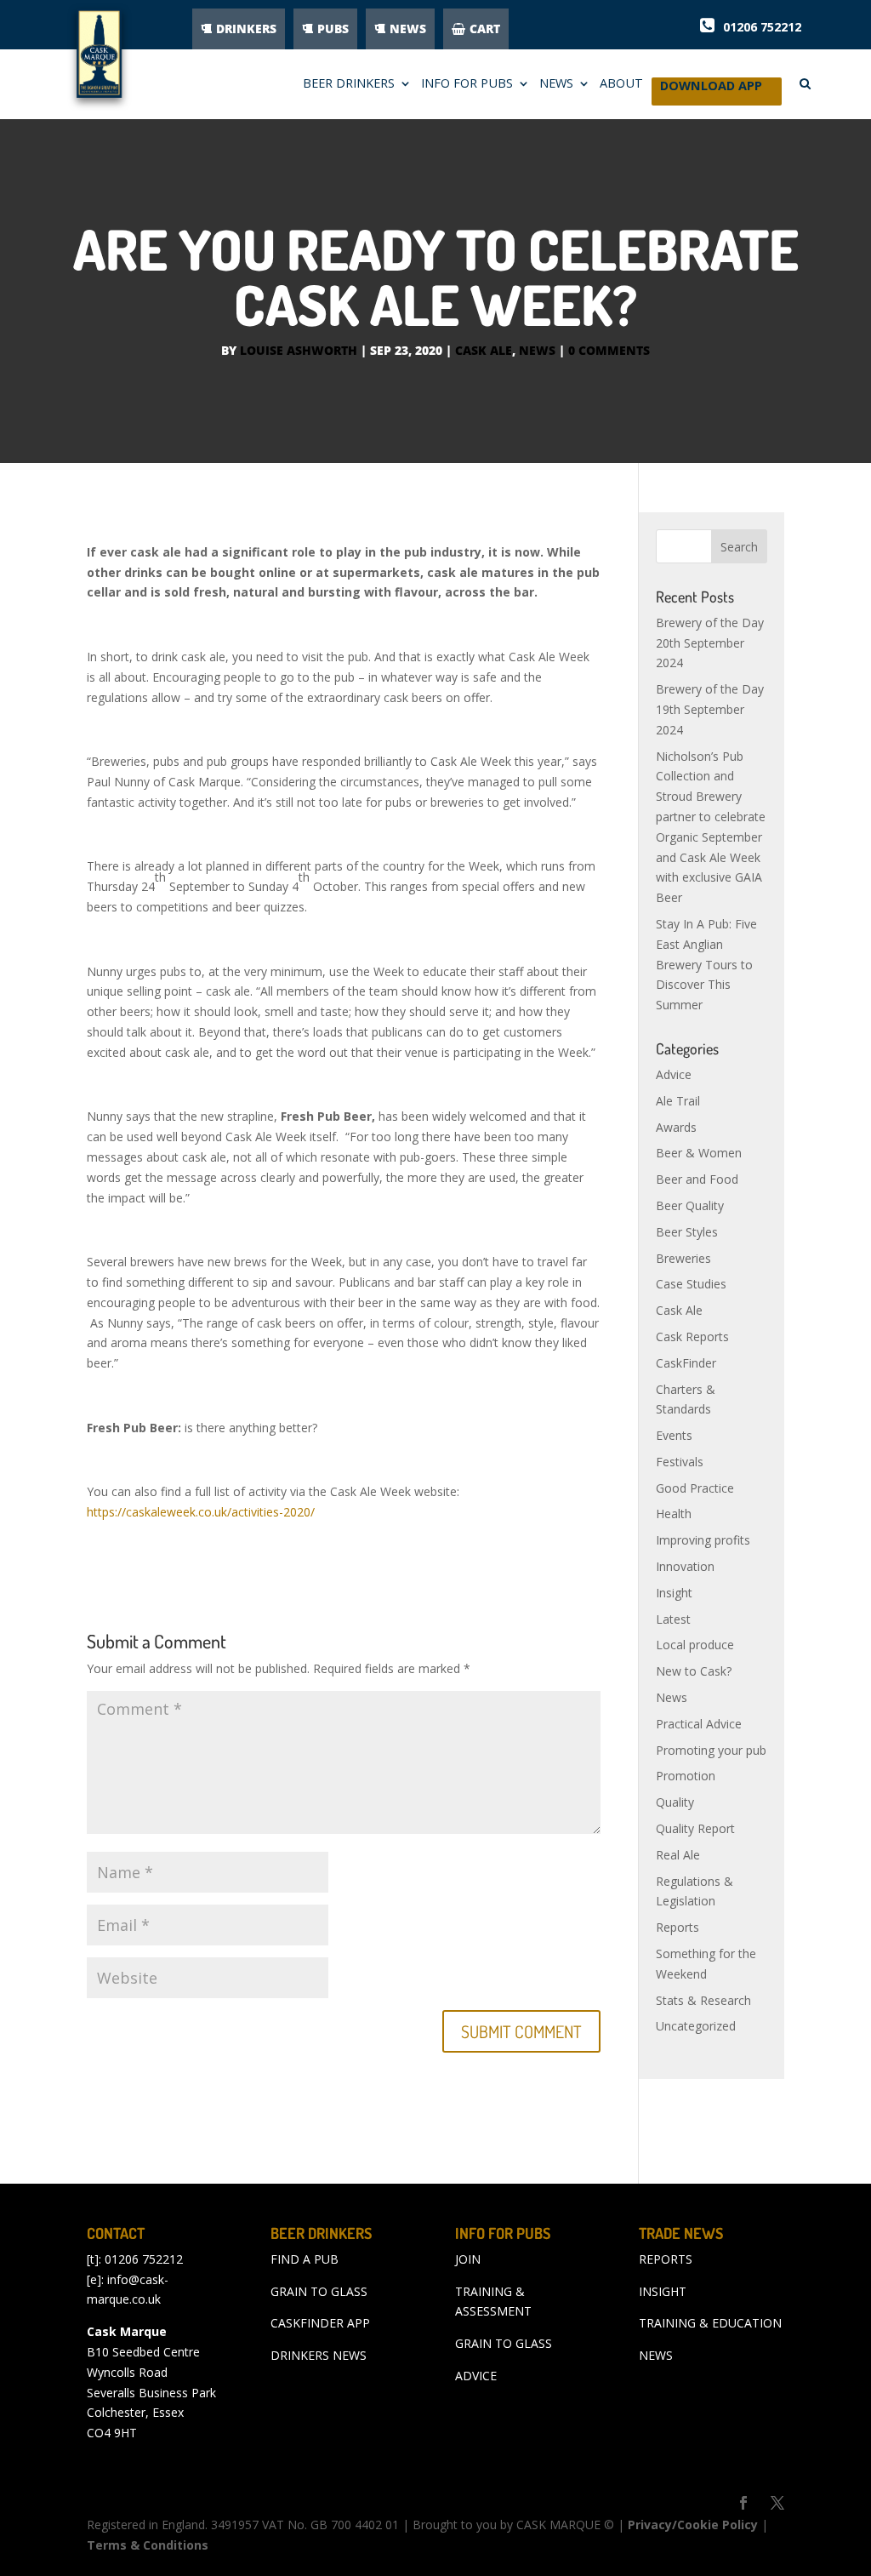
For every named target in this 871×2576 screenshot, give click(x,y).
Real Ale (678, 1855)
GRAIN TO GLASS (319, 2291)
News (537, 350)
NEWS (408, 29)
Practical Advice (699, 1724)
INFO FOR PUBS (467, 84)
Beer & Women (699, 1153)
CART (485, 29)
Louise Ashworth (299, 350)
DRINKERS (246, 29)
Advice (674, 1074)
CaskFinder (686, 1363)
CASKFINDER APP (320, 2323)
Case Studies (691, 1284)
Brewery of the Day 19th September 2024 (710, 709)
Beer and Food (697, 1179)
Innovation (685, 1566)
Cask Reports (692, 1337)
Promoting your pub (711, 1750)
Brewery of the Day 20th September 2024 (710, 643)
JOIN (468, 2259)
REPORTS (666, 2259)
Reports (677, 1927)
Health (674, 1514)
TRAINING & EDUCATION (710, 2323)
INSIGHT (663, 2291)
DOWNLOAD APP (711, 90)
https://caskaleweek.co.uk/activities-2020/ (201, 1512)
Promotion (686, 1776)
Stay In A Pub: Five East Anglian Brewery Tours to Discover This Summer (706, 964)
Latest (673, 1619)
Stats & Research (703, 2000)
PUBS (333, 29)
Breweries (683, 1258)
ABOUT (621, 84)
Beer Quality (690, 1205)
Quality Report (695, 1828)
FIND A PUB (305, 2259)
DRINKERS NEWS (319, 2355)
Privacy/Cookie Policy (693, 2525)
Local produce (695, 1645)
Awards (676, 1127)
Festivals (680, 1462)
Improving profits (703, 1540)
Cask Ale (484, 350)
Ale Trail (678, 1101)
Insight (674, 1593)
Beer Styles (687, 1232)
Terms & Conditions (148, 2545)
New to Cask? (694, 1671)
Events (674, 1435)
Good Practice (695, 1488)
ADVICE (476, 2376)
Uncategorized (696, 2026)
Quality (675, 1802)
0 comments (609, 350)
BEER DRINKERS (349, 84)
